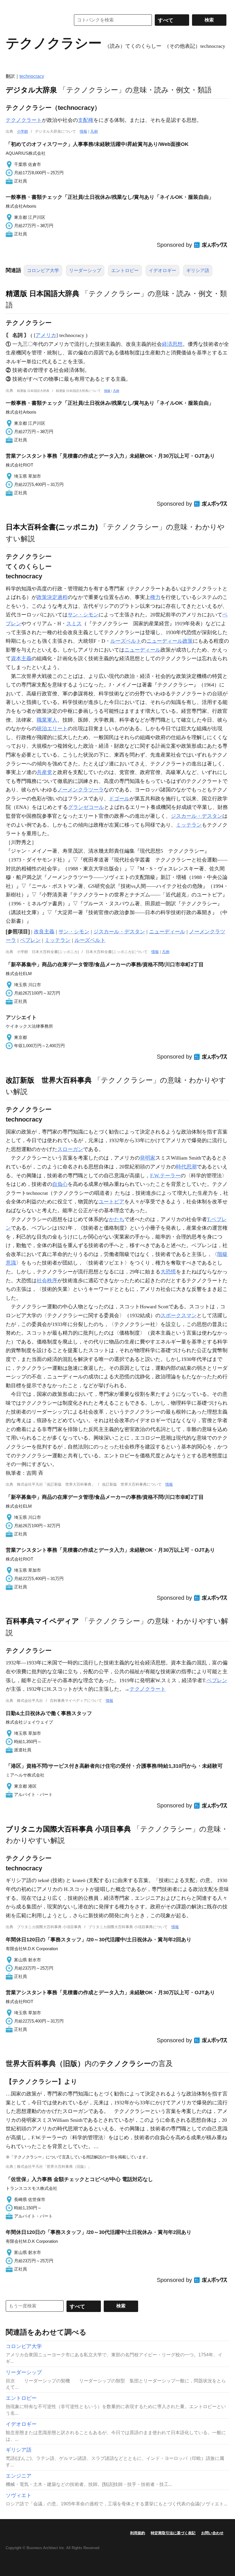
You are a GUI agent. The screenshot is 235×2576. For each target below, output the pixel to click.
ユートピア (111, 1202)
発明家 (148, 1158)
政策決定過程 (52, 597)
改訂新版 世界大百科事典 (49, 1080)
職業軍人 (47, 720)
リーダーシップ (85, 270)
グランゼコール (86, 807)
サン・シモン (83, 615)
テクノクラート (24, 120)
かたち (117, 1219)
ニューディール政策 (170, 641)
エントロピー (125, 270)
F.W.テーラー (165, 1176)
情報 (83, 131)
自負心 (60, 1184)
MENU (11, 6)
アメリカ (46, 335)
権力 (155, 597)
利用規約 (138, 2533)
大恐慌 (168, 1272)
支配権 (86, 120)
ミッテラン (189, 825)
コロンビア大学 (43, 270)
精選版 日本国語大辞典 (43, 293)
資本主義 (21, 658)
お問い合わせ (212, 2533)
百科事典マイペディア (42, 1621)
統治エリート (52, 729)
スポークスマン (179, 1315)
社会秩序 (47, 1281)
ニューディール (142, 650)
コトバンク (34, 20)
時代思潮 (186, 1167)
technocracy (32, 76)
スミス (74, 624)
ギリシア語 (198, 270)
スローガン (70, 1149)
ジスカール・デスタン (197, 816)
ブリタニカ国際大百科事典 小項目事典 (68, 1829)
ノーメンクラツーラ (81, 790)
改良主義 (44, 932)
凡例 (94, 131)
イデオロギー (162, 270)
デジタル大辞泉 (31, 90)
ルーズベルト (126, 641)
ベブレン (30, 940)
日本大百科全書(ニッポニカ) (52, 527)
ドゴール (119, 799)
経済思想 (172, 344)
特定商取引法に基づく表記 (173, 2533)
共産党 (44, 772)
